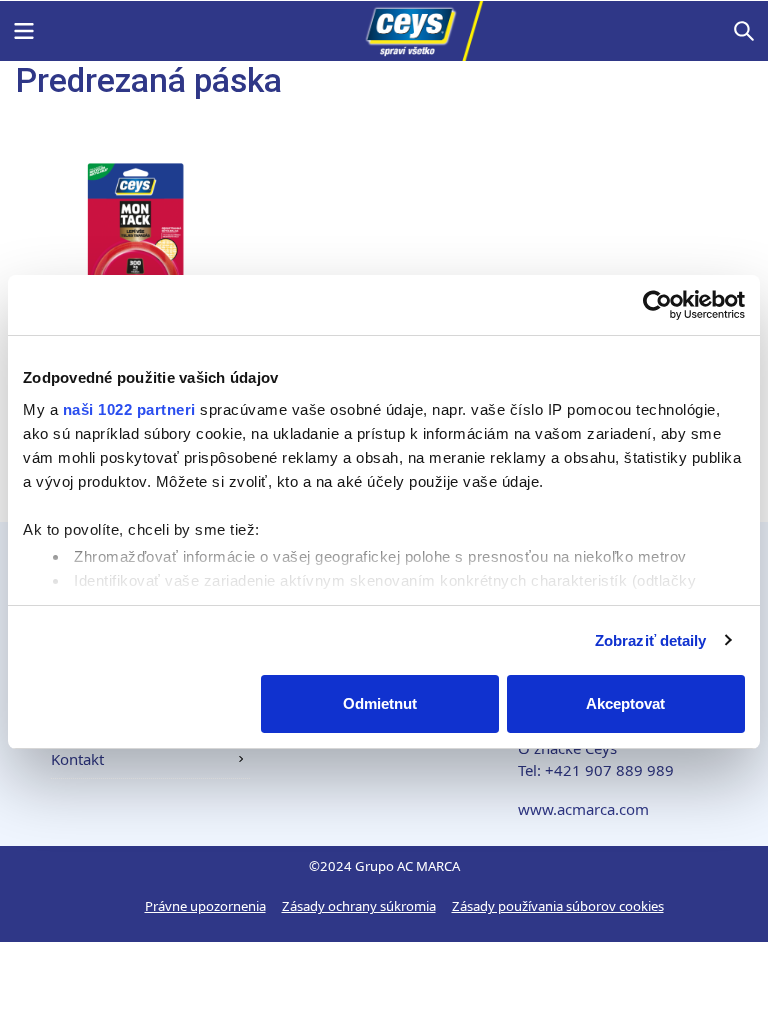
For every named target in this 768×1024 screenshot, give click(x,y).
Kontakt (77, 759)
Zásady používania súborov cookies (558, 906)
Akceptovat (625, 703)
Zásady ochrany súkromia (359, 906)
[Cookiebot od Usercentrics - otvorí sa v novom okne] (657, 305)
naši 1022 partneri (129, 409)
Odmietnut (380, 703)
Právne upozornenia (205, 906)
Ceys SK (384, 31)
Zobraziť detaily (651, 640)
